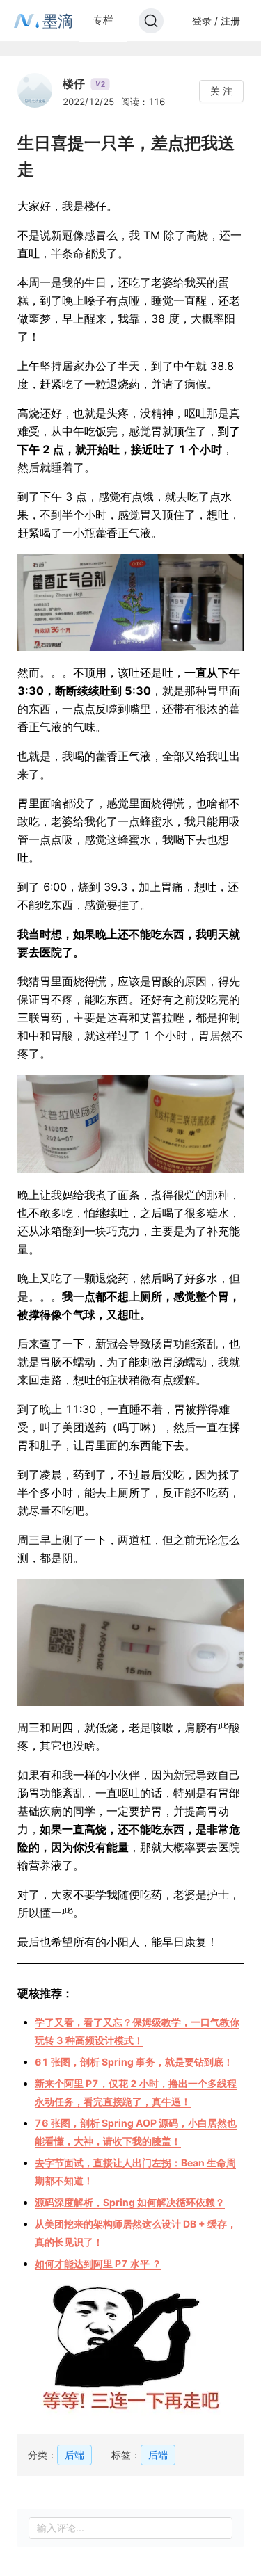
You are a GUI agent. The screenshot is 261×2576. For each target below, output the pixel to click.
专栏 (103, 20)
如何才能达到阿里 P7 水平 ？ (98, 2263)
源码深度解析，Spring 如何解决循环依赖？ (130, 2202)
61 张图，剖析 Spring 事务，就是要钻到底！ (134, 2062)
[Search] (151, 21)
